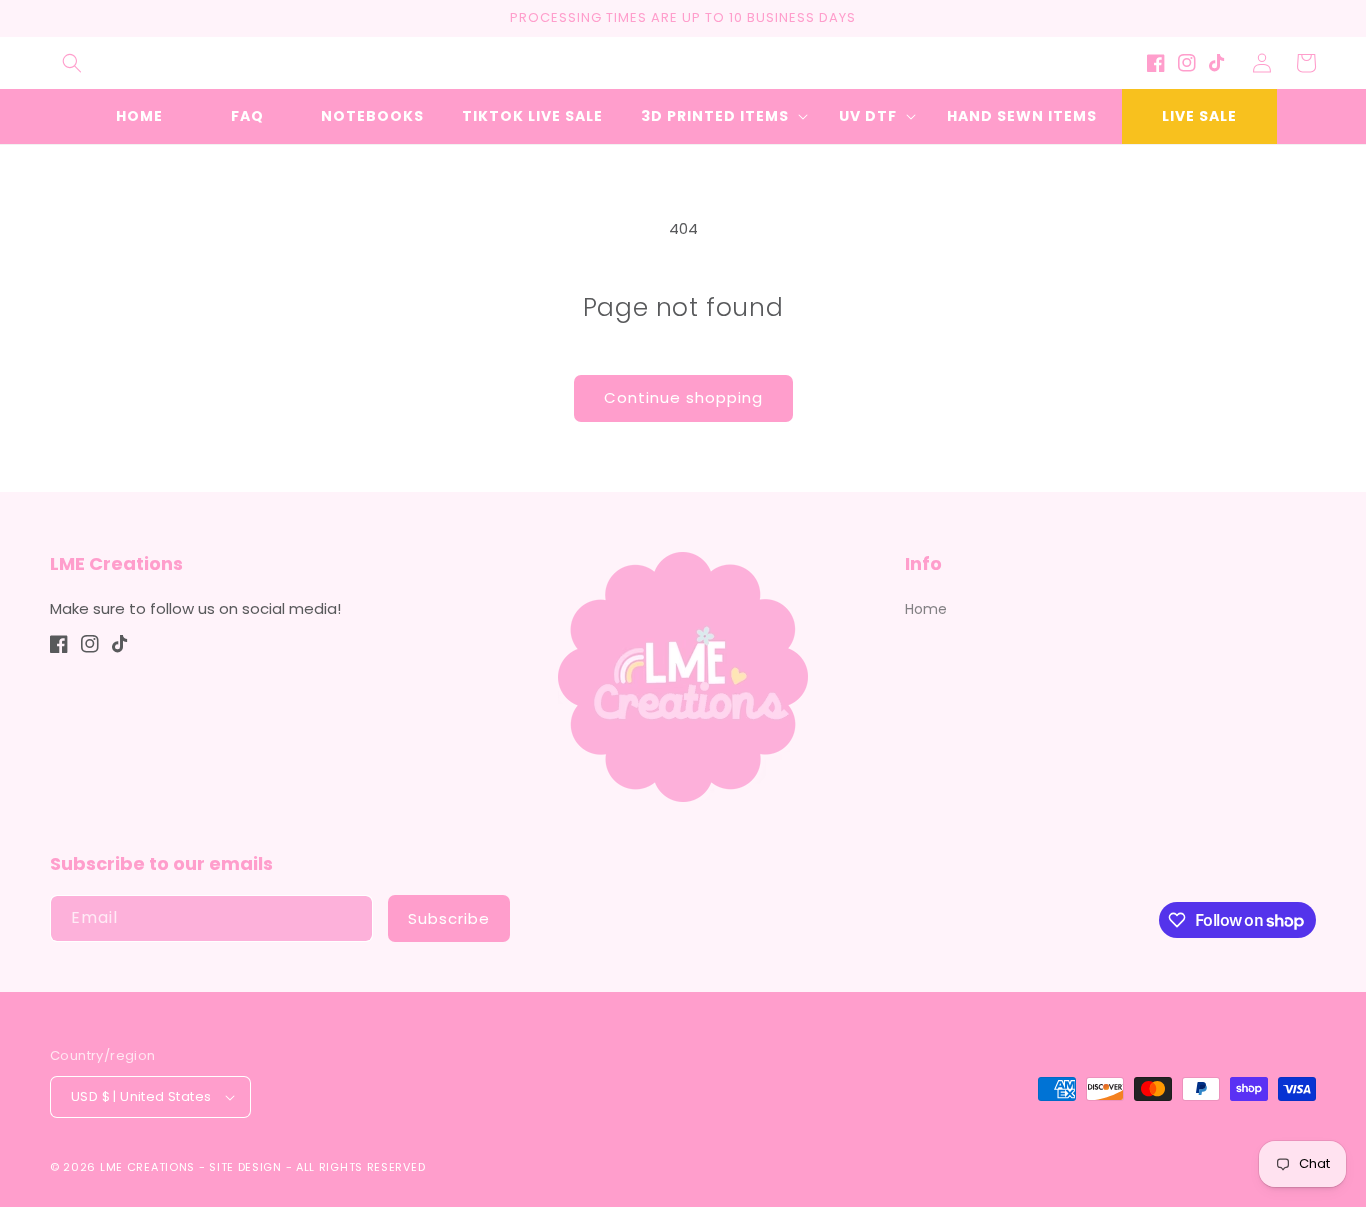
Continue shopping (683, 397)
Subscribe (449, 918)
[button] (72, 63)
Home (926, 609)
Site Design (245, 1167)
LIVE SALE (1199, 116)
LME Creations (147, 1167)
